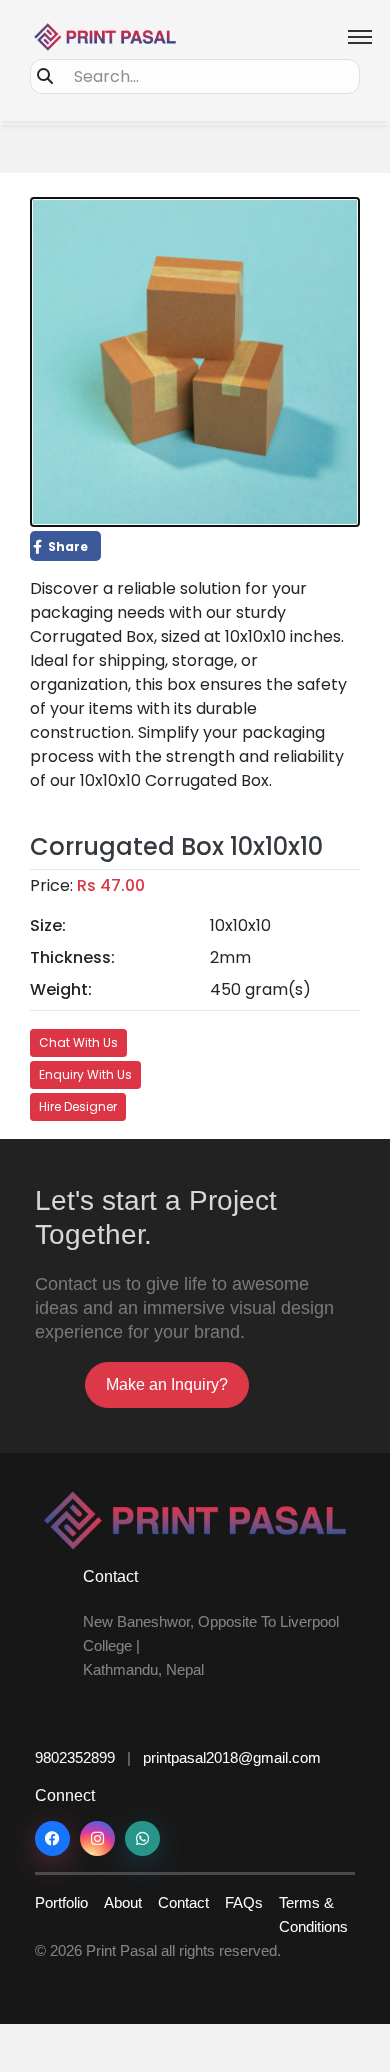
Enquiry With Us (85, 1074)
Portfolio (61, 1902)
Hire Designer (78, 1106)
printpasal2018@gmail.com (232, 1757)
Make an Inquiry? (167, 1384)
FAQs (244, 1902)
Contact (183, 1902)
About (123, 1902)
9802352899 (75, 1757)
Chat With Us (78, 1042)
